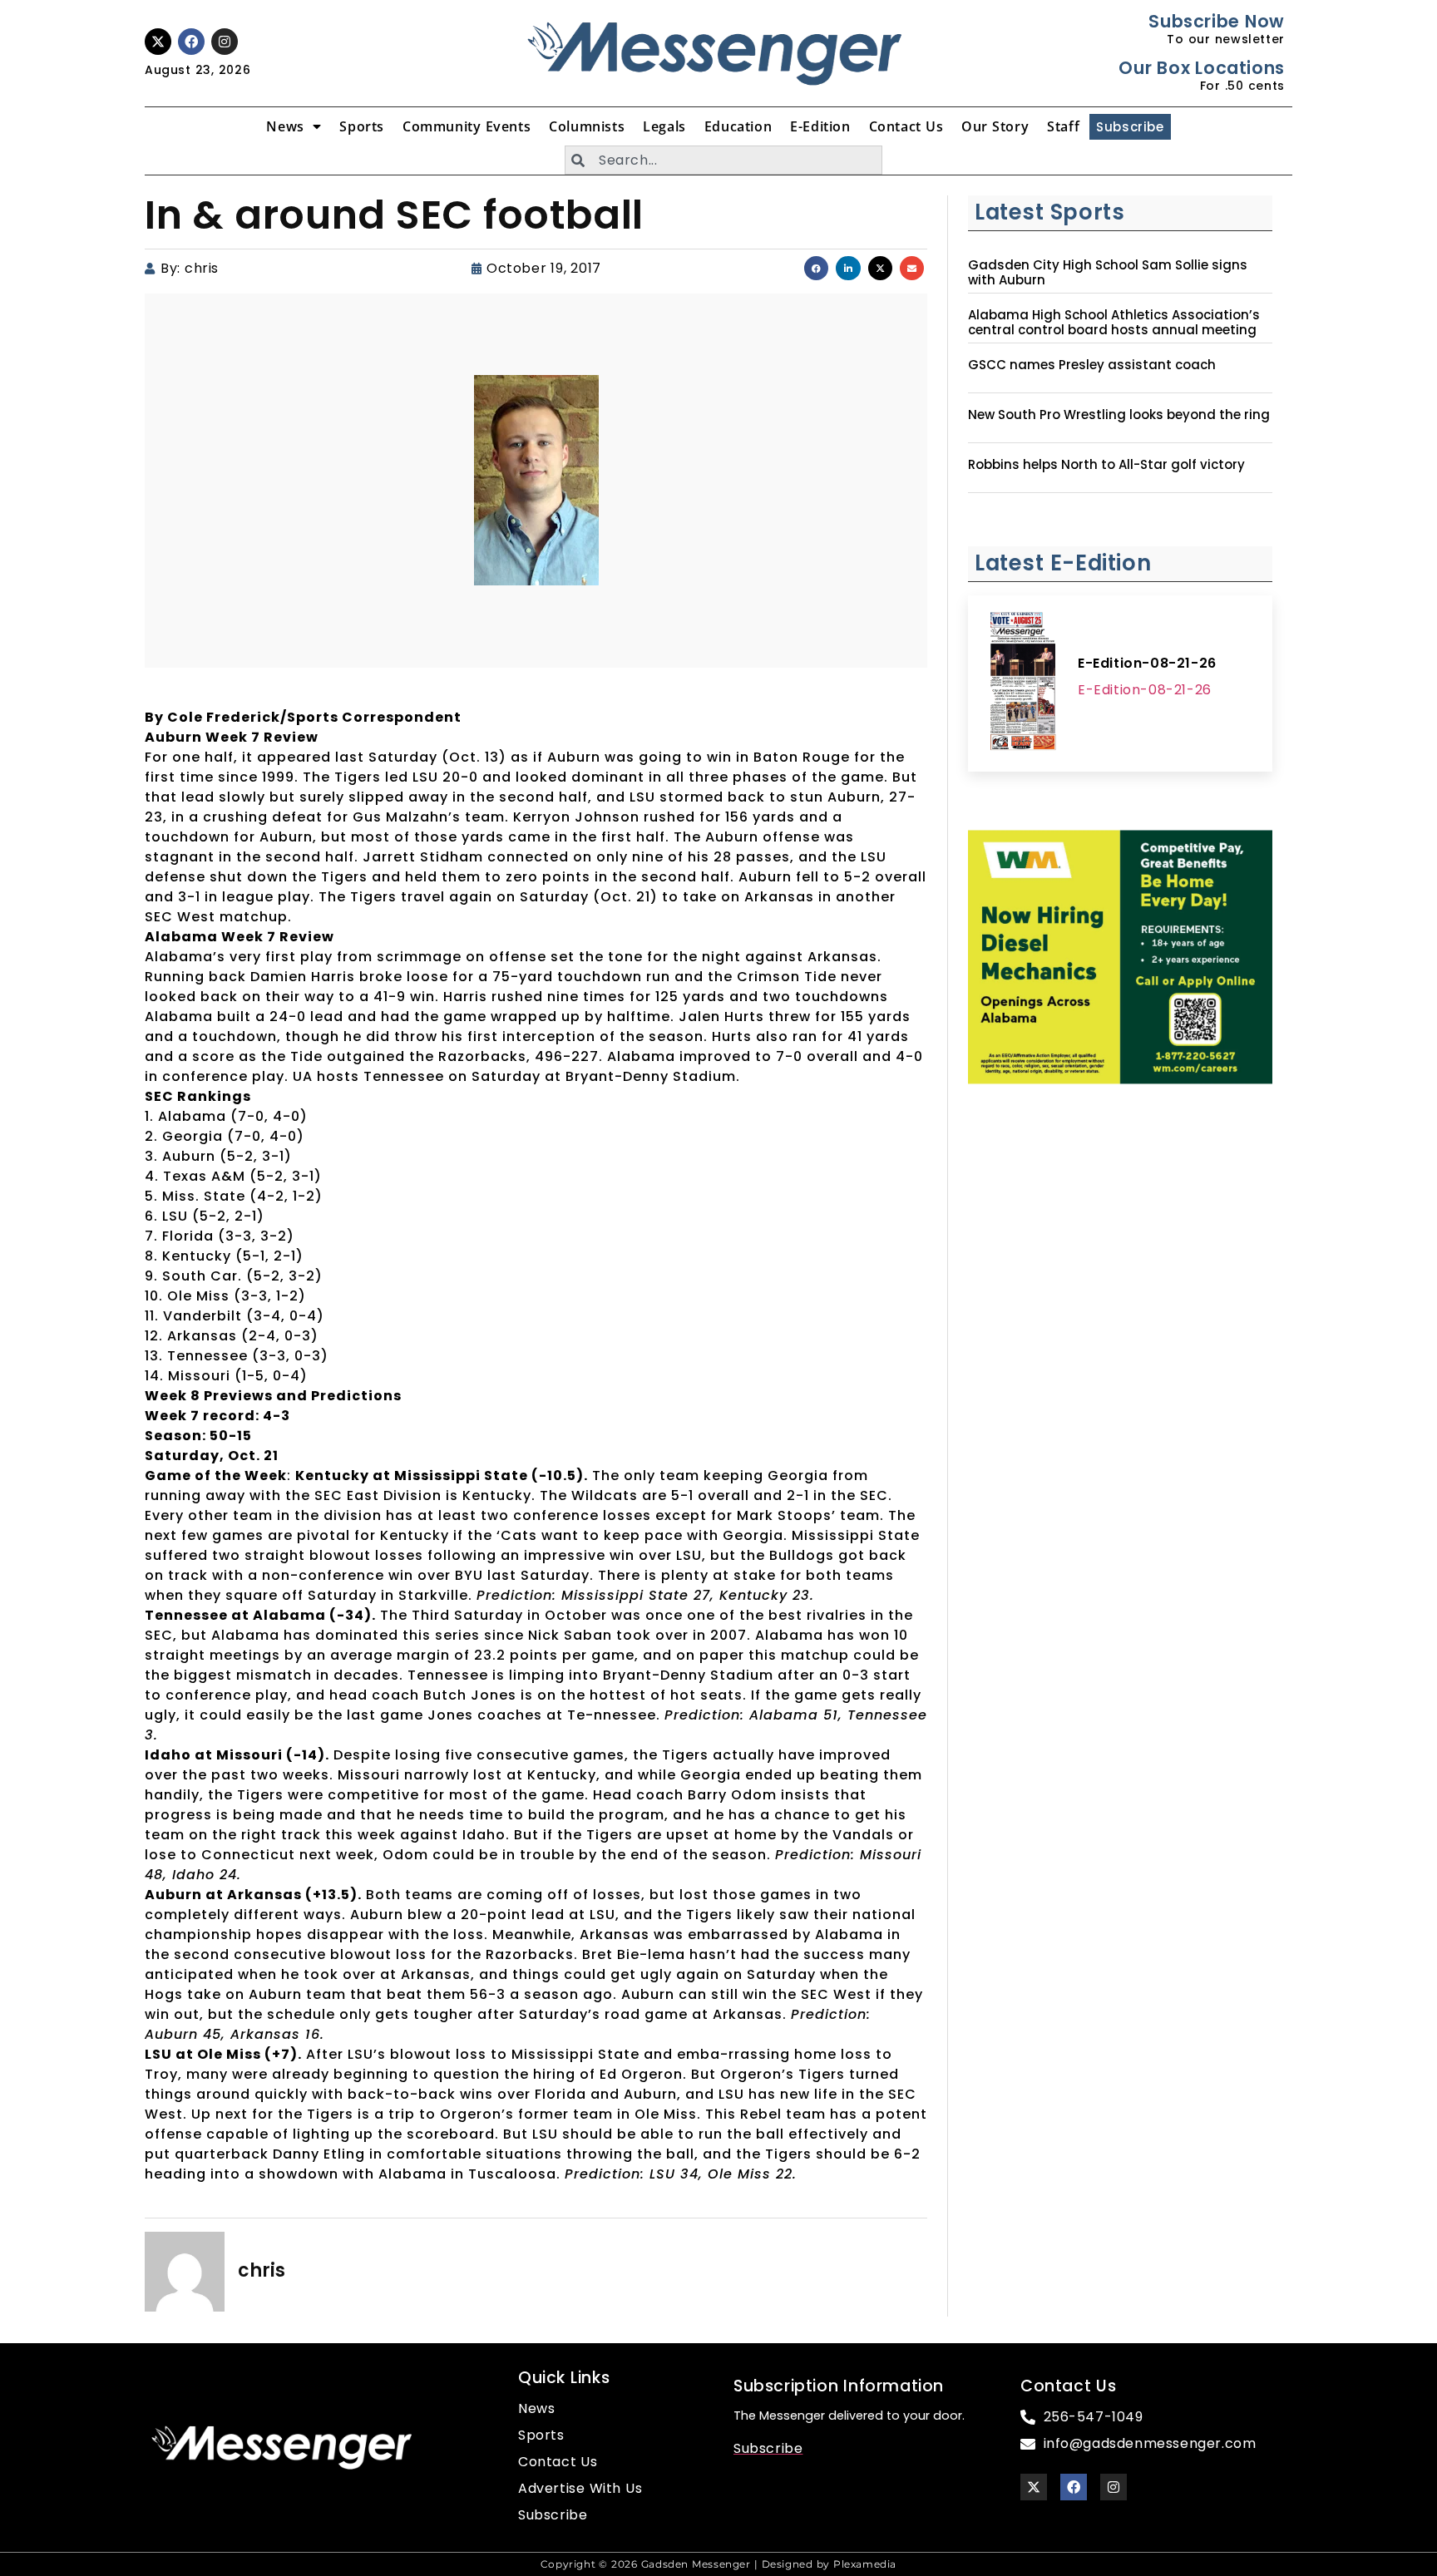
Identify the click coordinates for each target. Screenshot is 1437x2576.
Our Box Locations (1201, 68)
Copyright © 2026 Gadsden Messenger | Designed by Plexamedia (718, 2564)
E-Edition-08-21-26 (1147, 663)
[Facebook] (191, 42)
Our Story (995, 126)
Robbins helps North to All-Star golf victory (1106, 465)
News (285, 126)
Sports (362, 126)
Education (738, 126)
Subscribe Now (1216, 21)
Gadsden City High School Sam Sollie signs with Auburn (1108, 273)
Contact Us (906, 126)
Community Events (467, 126)
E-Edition (820, 126)
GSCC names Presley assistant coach (1092, 365)
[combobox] (723, 160)
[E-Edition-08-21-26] (1023, 683)
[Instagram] (225, 42)
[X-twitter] (158, 42)
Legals (664, 126)
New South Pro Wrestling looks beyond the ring (1119, 415)
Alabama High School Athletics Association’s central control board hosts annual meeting (1114, 323)
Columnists (587, 126)
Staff (1063, 126)
